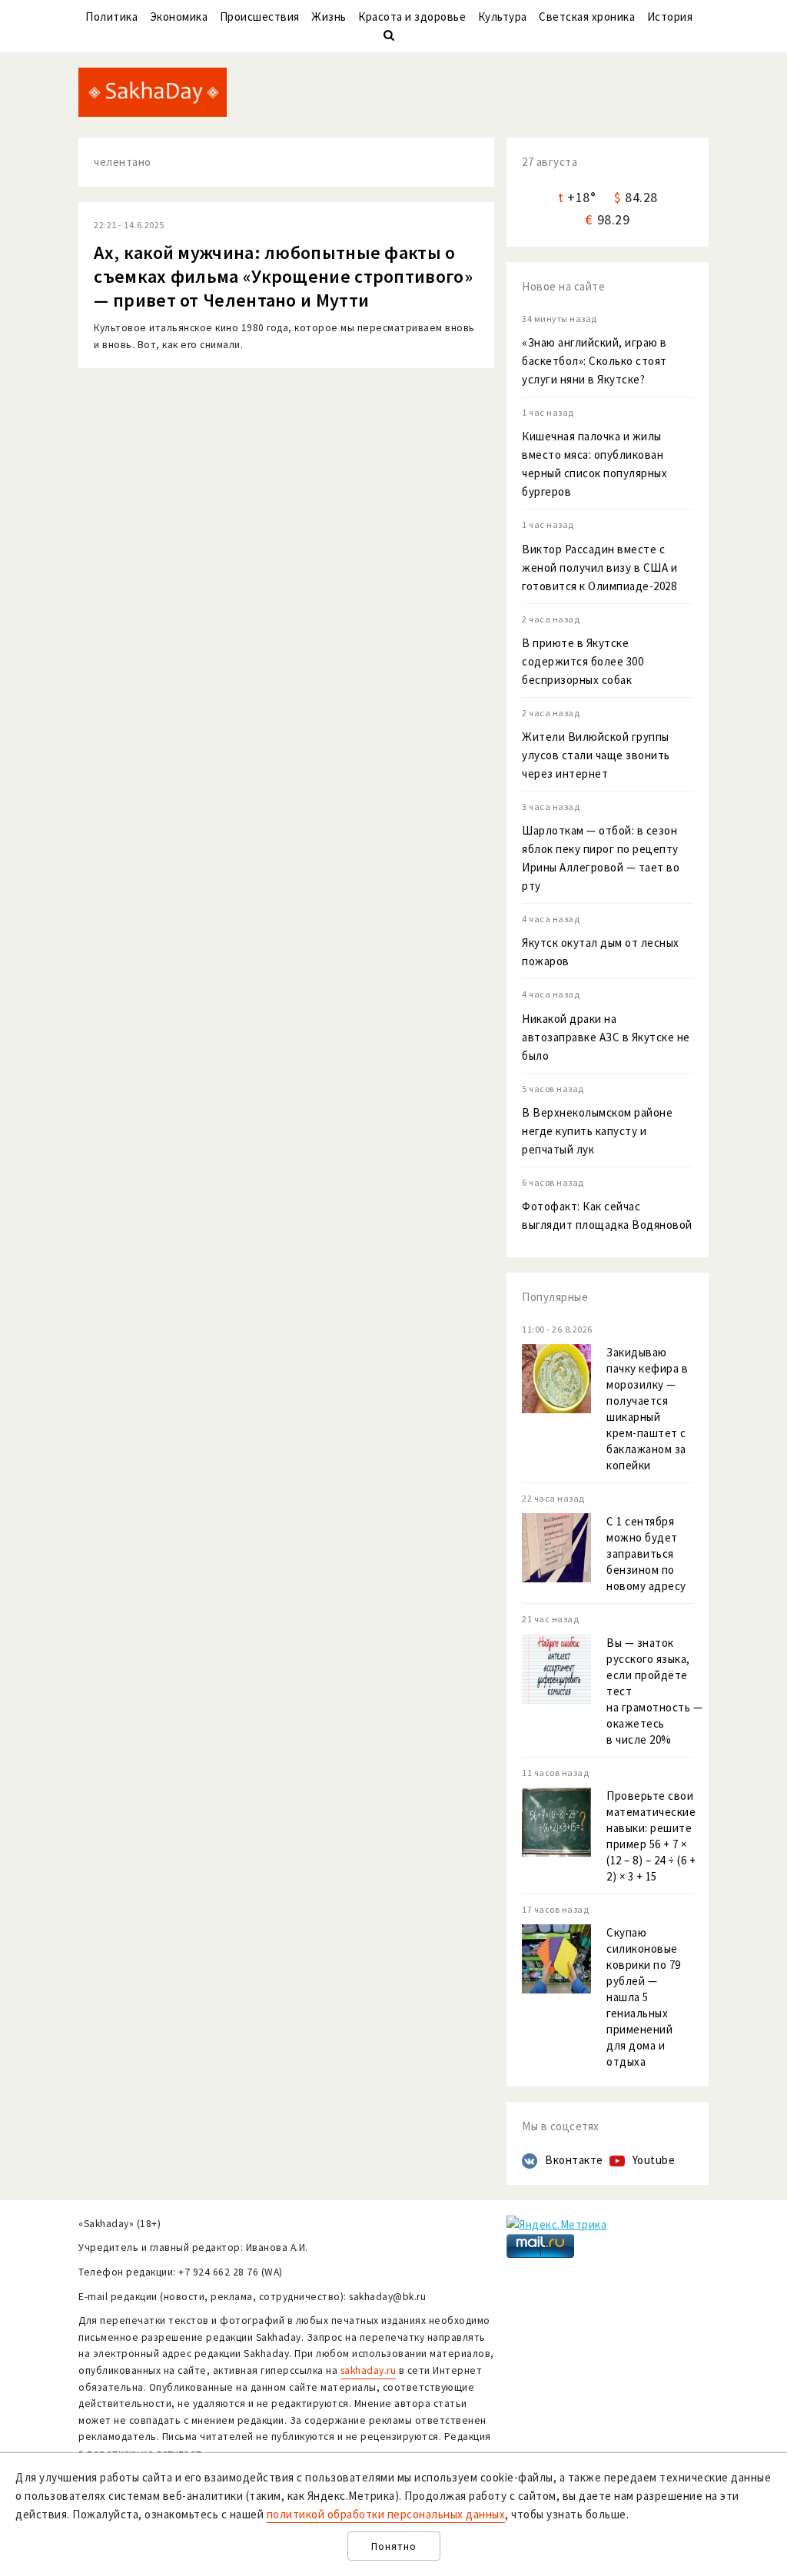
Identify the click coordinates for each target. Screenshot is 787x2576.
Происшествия (260, 17)
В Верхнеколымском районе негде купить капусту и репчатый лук (597, 1131)
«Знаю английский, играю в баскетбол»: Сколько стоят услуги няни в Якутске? (594, 361)
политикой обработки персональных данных (386, 2514)
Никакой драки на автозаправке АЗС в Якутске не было (606, 1037)
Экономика (179, 17)
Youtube (654, 2160)
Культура (503, 17)
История (670, 17)
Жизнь (329, 17)
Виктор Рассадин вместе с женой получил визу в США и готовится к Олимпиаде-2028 (599, 568)
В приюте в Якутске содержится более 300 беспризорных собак (583, 661)
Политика (111, 17)
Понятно (394, 2546)
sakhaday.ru (369, 2370)
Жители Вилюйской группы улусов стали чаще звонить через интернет (596, 755)
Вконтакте (574, 2160)
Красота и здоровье (412, 17)
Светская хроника (587, 17)
